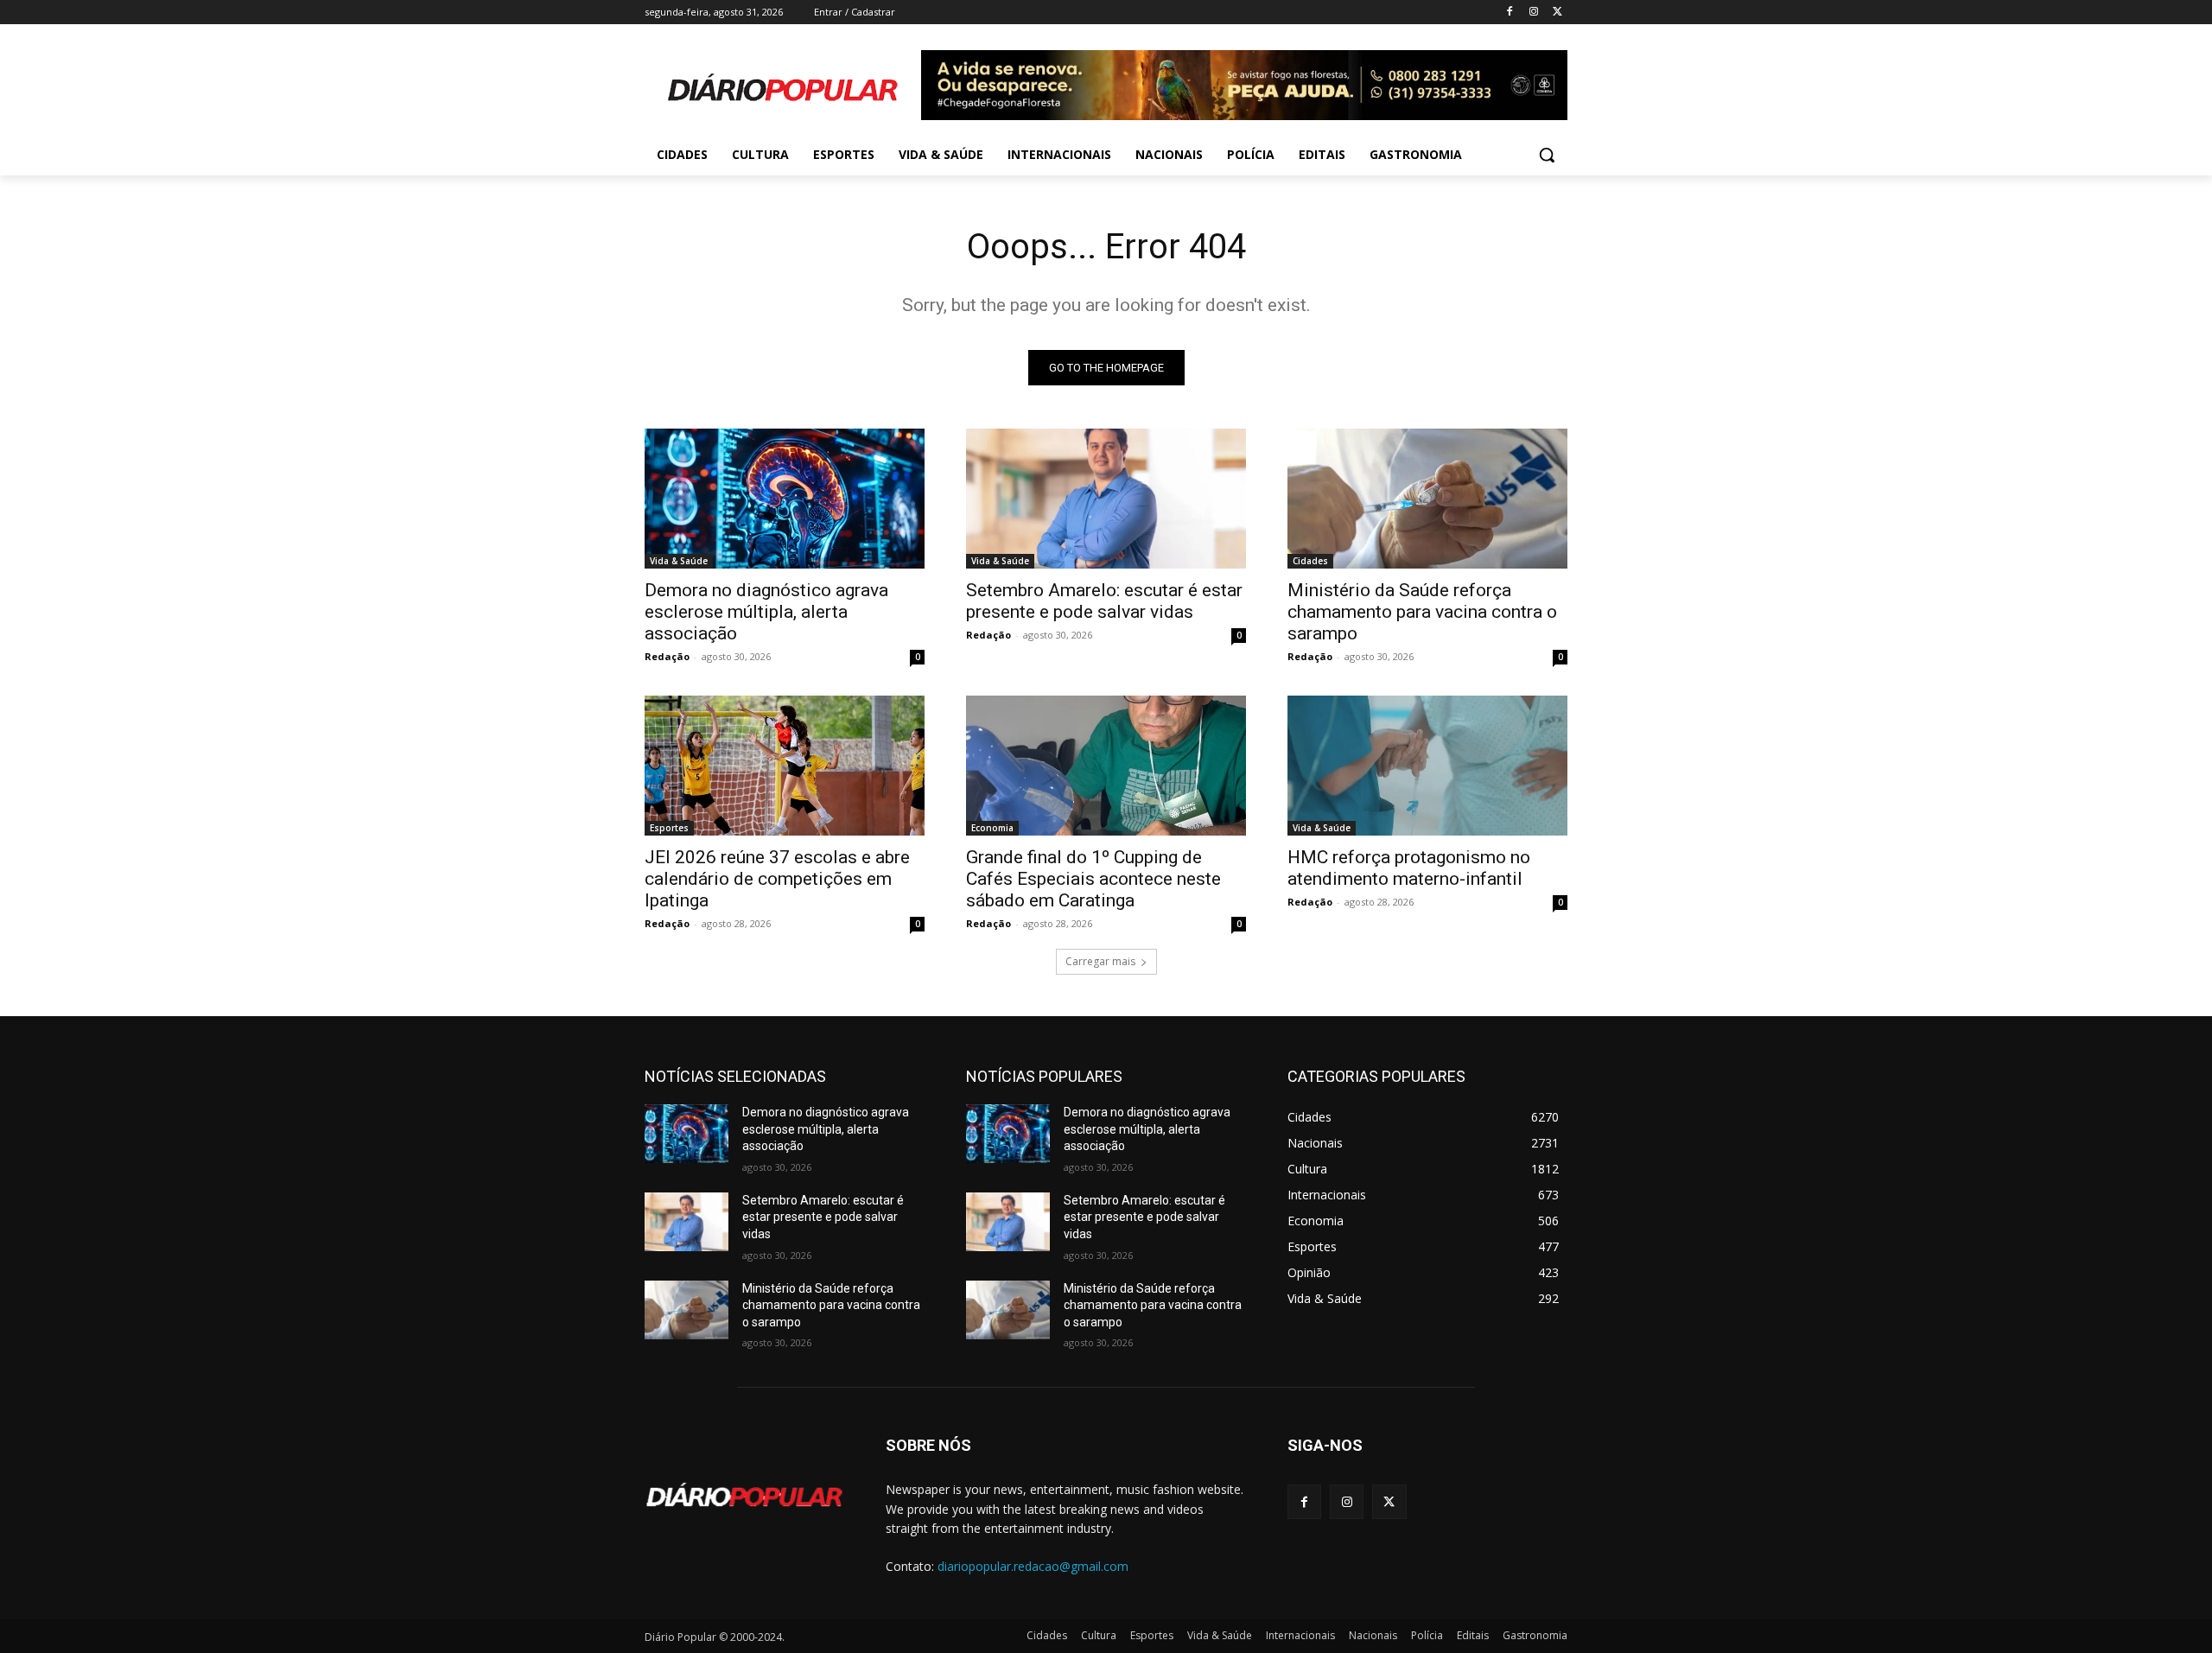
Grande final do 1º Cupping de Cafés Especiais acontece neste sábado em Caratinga (1093, 879)
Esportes (669, 828)
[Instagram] (1533, 13)
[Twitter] (1557, 13)
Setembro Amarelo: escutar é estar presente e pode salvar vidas (1104, 601)
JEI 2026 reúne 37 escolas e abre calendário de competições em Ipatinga (777, 879)
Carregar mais (1100, 961)
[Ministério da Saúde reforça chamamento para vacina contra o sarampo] (1427, 499)
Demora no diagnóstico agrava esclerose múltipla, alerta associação (766, 612)
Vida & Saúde (679, 561)
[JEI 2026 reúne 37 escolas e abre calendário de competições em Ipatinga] (785, 766)
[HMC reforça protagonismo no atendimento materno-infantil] (1427, 766)
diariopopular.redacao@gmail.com (1033, 1566)
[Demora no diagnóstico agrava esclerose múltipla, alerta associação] (785, 499)
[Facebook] (1510, 13)
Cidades (1310, 561)
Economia (992, 828)
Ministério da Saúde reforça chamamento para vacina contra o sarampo (1422, 612)
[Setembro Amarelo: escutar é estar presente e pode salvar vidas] (1106, 499)
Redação (667, 656)
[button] (1547, 155)
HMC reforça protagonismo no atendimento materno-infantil (1409, 868)
